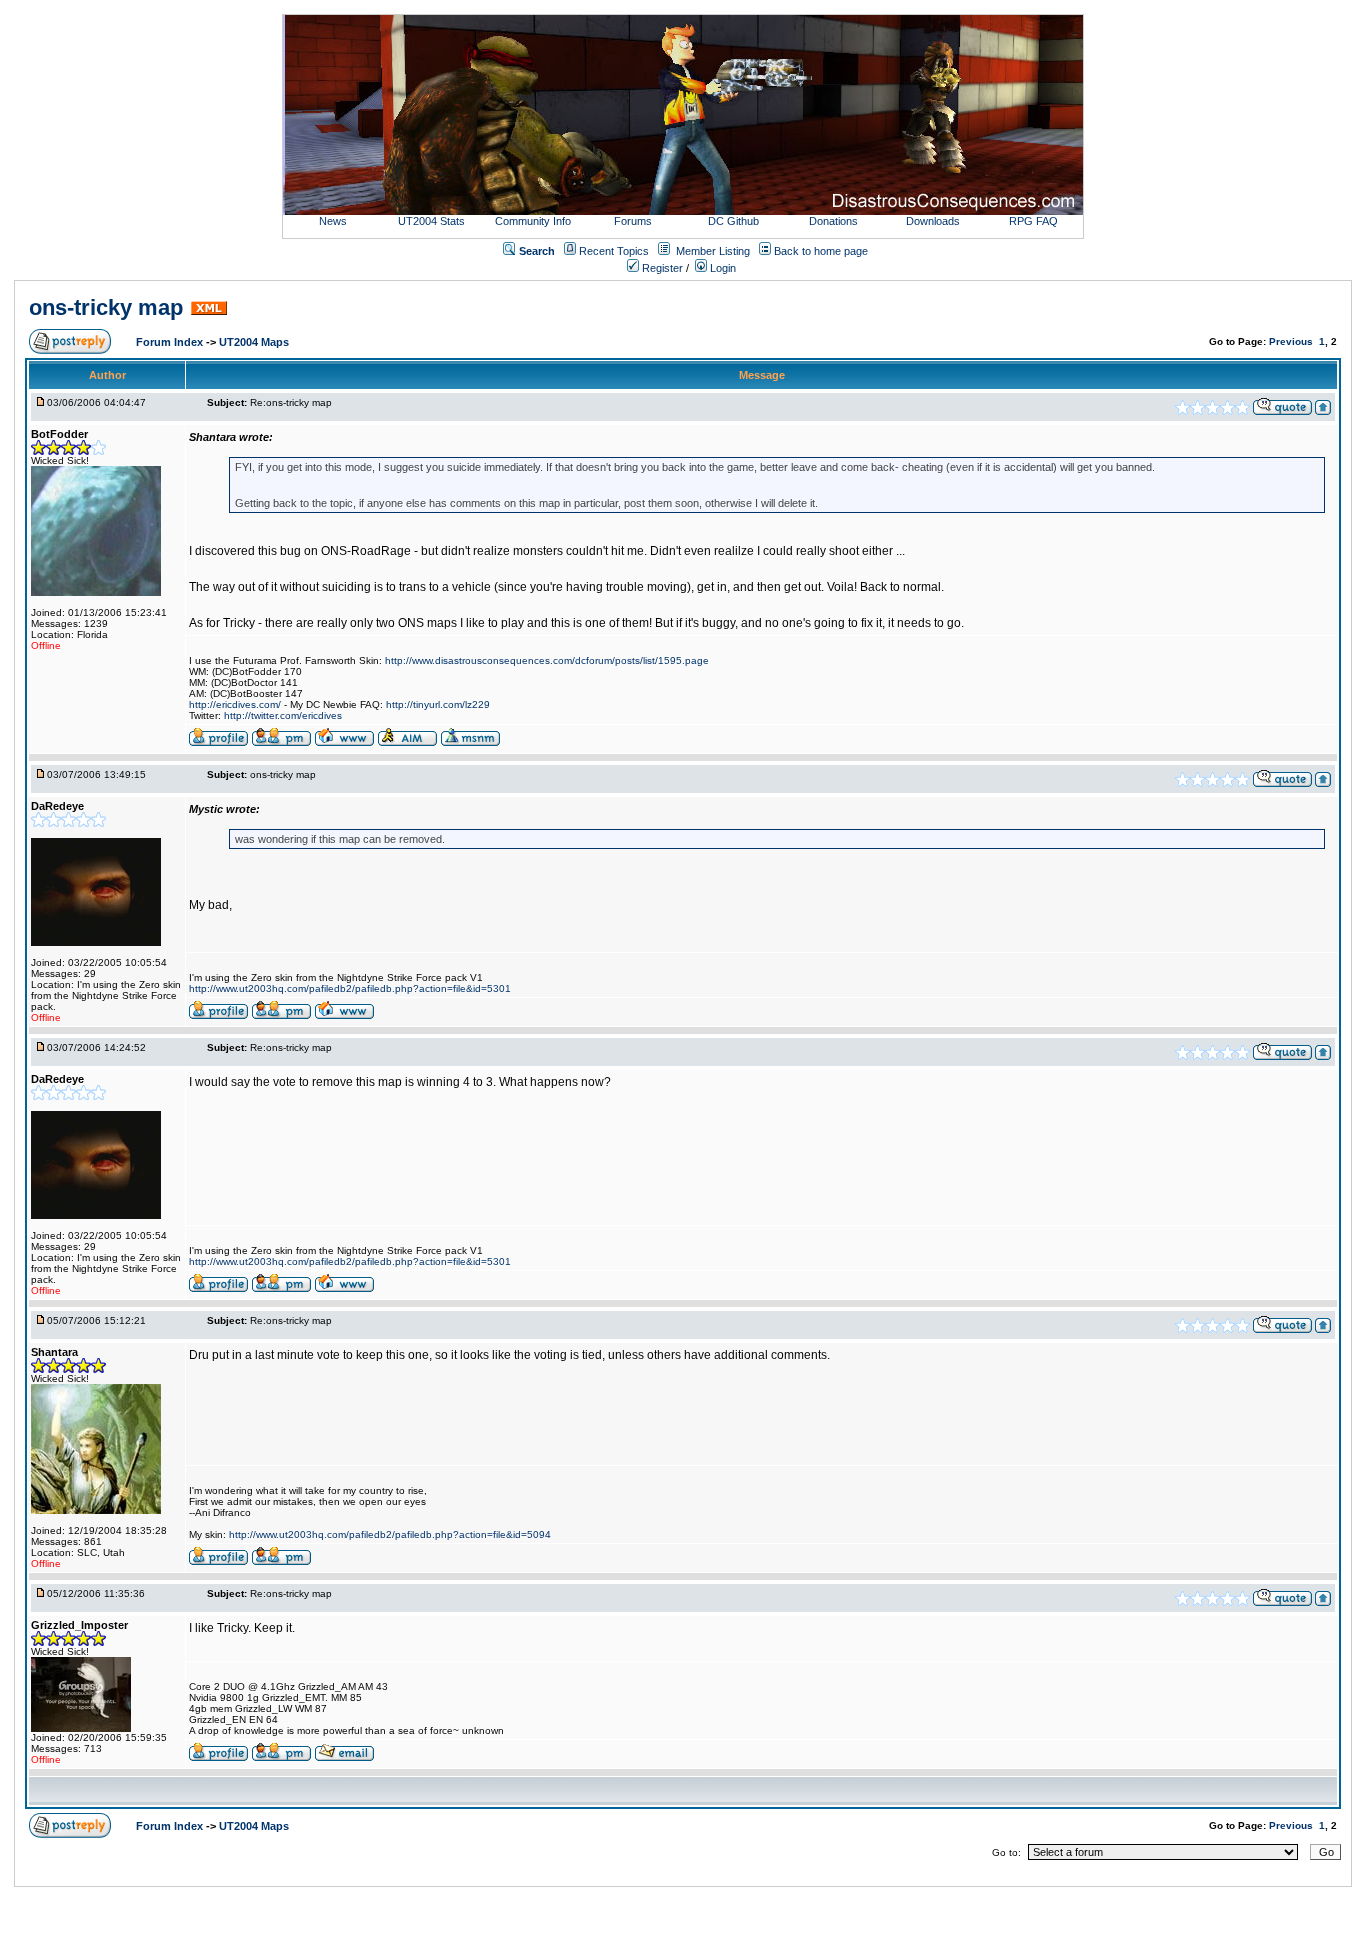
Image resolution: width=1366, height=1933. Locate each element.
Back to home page (821, 251)
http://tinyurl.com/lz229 (438, 704)
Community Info (533, 221)
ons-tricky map (106, 307)
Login (721, 268)
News (333, 221)
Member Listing (713, 251)
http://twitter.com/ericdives (283, 715)
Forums (633, 221)
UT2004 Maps (254, 342)
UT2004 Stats (433, 221)
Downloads (933, 221)
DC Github (733, 221)
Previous (1291, 341)
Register (661, 268)
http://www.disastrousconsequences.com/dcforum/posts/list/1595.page (547, 660)
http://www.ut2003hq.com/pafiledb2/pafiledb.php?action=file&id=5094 (390, 1534)
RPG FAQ (1033, 221)
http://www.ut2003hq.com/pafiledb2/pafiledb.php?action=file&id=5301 (350, 988)
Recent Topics (614, 251)
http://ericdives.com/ (235, 704)
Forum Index (171, 342)
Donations (833, 221)
